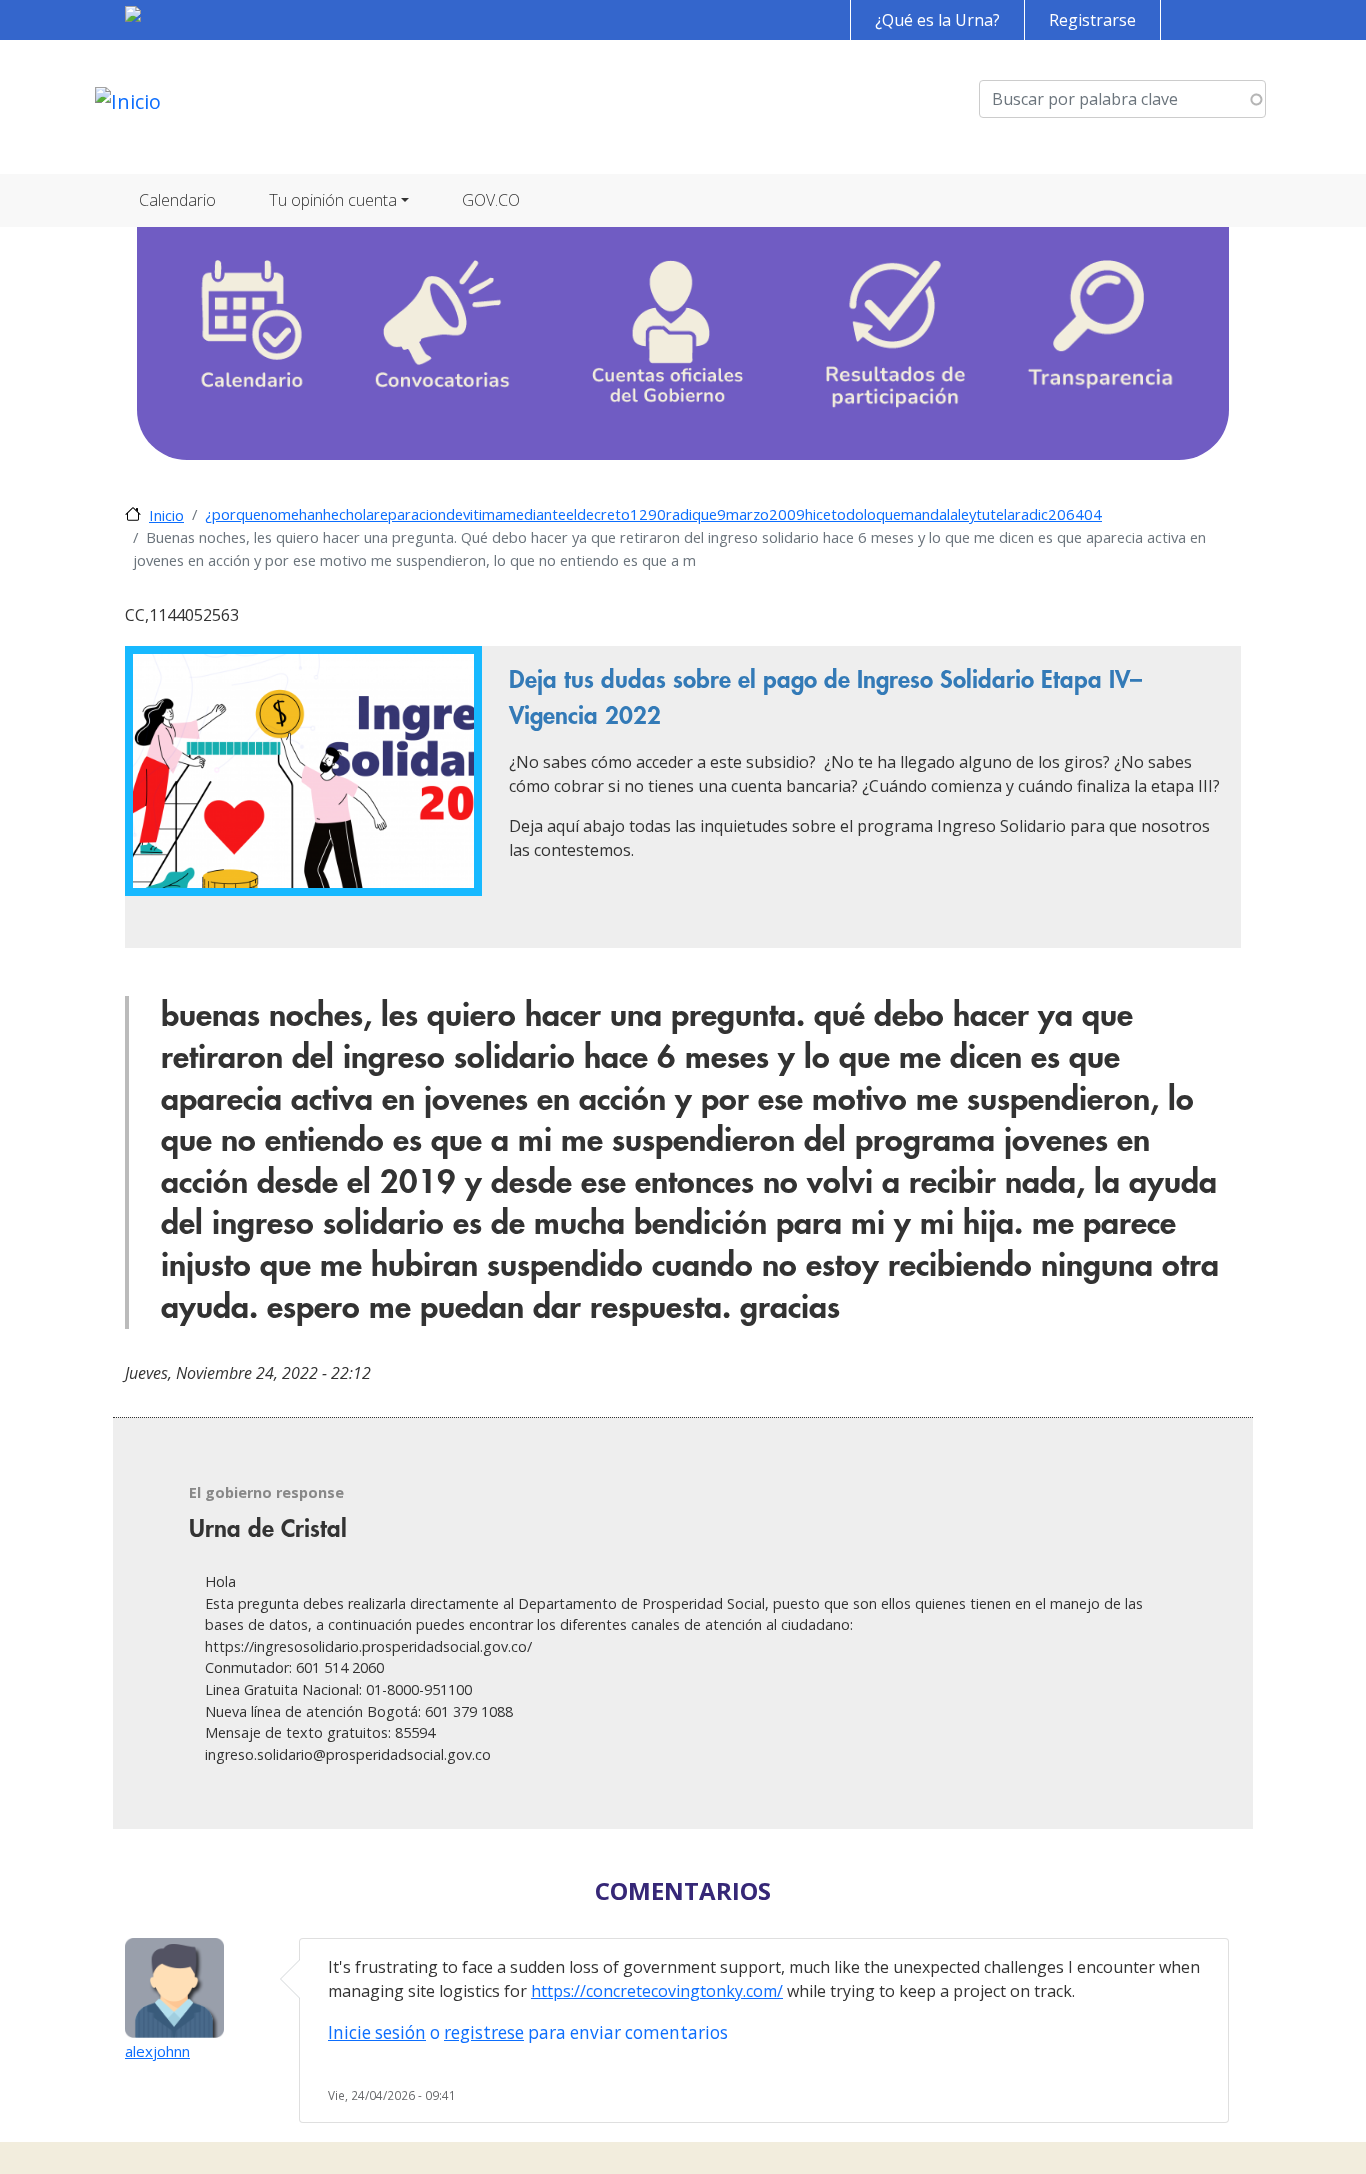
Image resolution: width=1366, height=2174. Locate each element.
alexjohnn (157, 2051)
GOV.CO (491, 200)
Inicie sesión (377, 2032)
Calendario (177, 200)
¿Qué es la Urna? (937, 20)
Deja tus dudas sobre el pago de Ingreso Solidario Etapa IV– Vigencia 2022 (825, 698)
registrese (484, 2032)
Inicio (166, 515)
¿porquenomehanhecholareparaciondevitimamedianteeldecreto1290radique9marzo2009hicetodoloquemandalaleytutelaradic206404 (653, 514)
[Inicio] (128, 107)
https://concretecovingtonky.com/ (657, 1991)
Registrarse (1092, 20)
